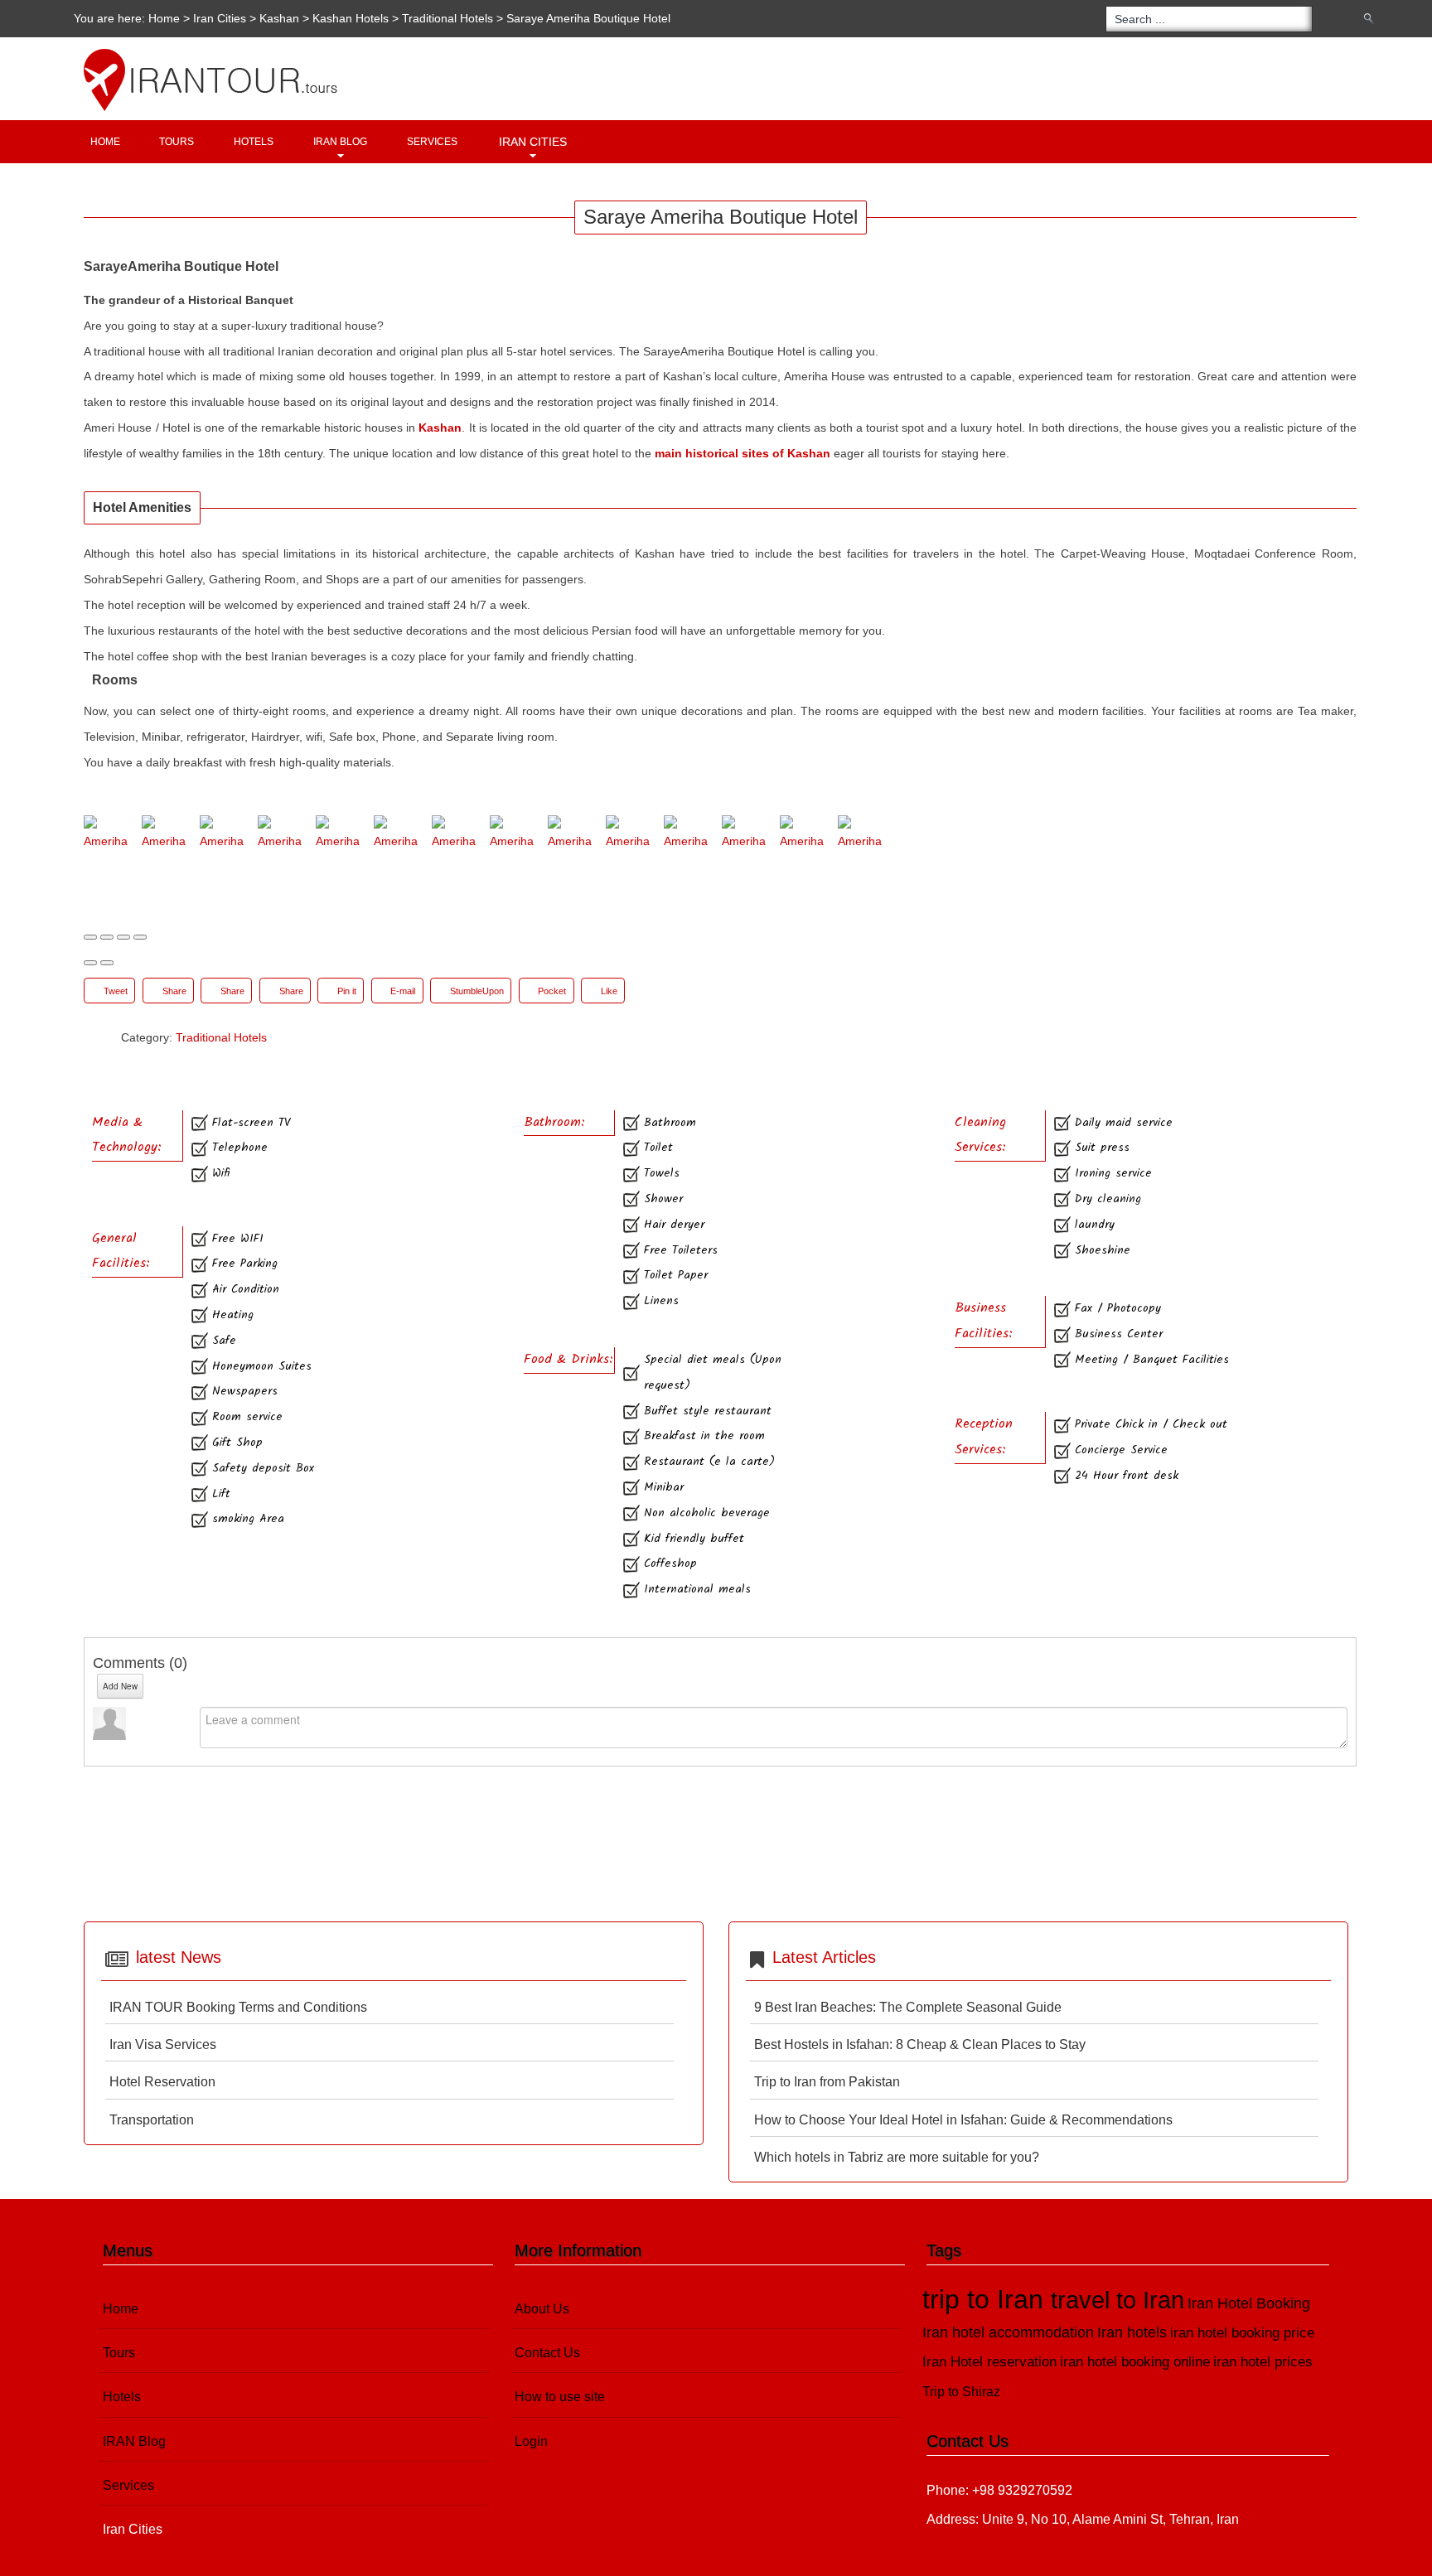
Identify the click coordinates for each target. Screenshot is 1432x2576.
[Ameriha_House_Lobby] (396, 835)
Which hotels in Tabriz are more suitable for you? (897, 2157)
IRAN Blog (340, 142)
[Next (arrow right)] (107, 963)
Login (531, 2441)
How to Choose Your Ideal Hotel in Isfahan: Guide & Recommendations (963, 2120)
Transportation (152, 2120)
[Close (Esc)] (90, 937)
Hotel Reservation (162, 2082)
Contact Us (547, 2353)
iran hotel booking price (1242, 2333)
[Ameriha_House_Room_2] (860, 835)
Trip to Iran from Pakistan (827, 2082)
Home (164, 18)
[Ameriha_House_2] (222, 835)
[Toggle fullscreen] (123, 937)
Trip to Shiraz (961, 2392)
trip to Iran (987, 2299)
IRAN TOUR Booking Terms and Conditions (238, 2007)
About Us (542, 2309)
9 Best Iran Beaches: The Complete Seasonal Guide (908, 2007)
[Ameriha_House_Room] (686, 835)
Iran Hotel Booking (1249, 2303)
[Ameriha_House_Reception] (454, 835)
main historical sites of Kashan (743, 453)
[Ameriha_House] (106, 835)
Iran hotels (1132, 2332)
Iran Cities (533, 142)
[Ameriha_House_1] (164, 835)
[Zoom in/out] (140, 937)
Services (432, 142)
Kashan (279, 18)
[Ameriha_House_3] (280, 835)
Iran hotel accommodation (1008, 2332)
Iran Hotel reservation (989, 2362)
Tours (177, 142)
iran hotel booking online (1135, 2362)
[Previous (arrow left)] (90, 963)
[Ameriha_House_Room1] (744, 835)
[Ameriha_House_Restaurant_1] (570, 835)
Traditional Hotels (447, 18)
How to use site (560, 2397)
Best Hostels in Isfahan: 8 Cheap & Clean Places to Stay (920, 2044)
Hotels (254, 142)
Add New (120, 1686)
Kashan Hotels (352, 18)
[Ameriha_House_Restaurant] (512, 835)
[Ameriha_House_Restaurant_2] (628, 835)
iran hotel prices (1263, 2362)
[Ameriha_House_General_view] (338, 835)
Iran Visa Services (163, 2044)
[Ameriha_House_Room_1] (802, 835)
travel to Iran (1118, 2300)
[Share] (107, 937)
